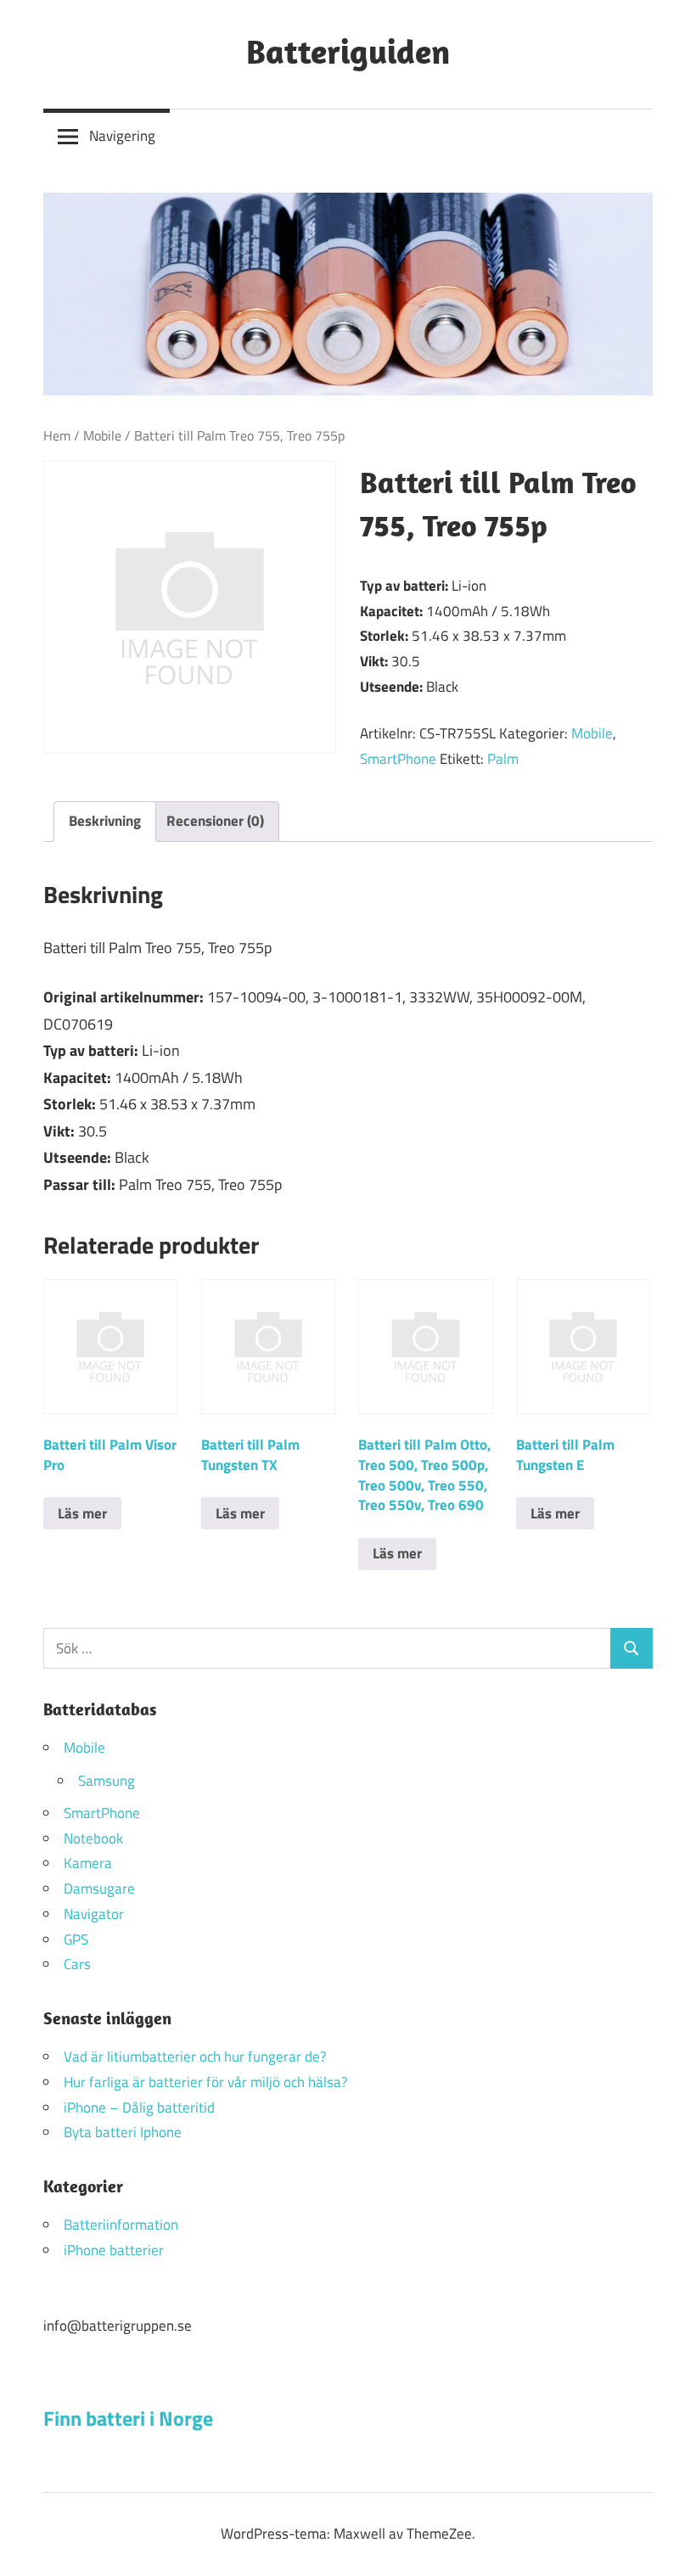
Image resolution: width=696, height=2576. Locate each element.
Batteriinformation (121, 2225)
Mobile (102, 435)
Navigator (94, 1914)
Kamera (88, 1863)
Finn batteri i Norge (128, 2418)
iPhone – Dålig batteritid (139, 2107)
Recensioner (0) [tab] (215, 821)
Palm (503, 759)
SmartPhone (398, 759)
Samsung (107, 1781)
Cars (77, 1964)
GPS (76, 1939)
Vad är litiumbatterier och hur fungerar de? (195, 2057)
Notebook (93, 1838)
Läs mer (82, 1513)
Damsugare (99, 1889)
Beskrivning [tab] (105, 821)
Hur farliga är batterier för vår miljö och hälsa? (206, 2082)
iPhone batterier (114, 2250)
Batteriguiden (348, 51)
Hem (57, 435)
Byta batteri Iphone (123, 2132)
